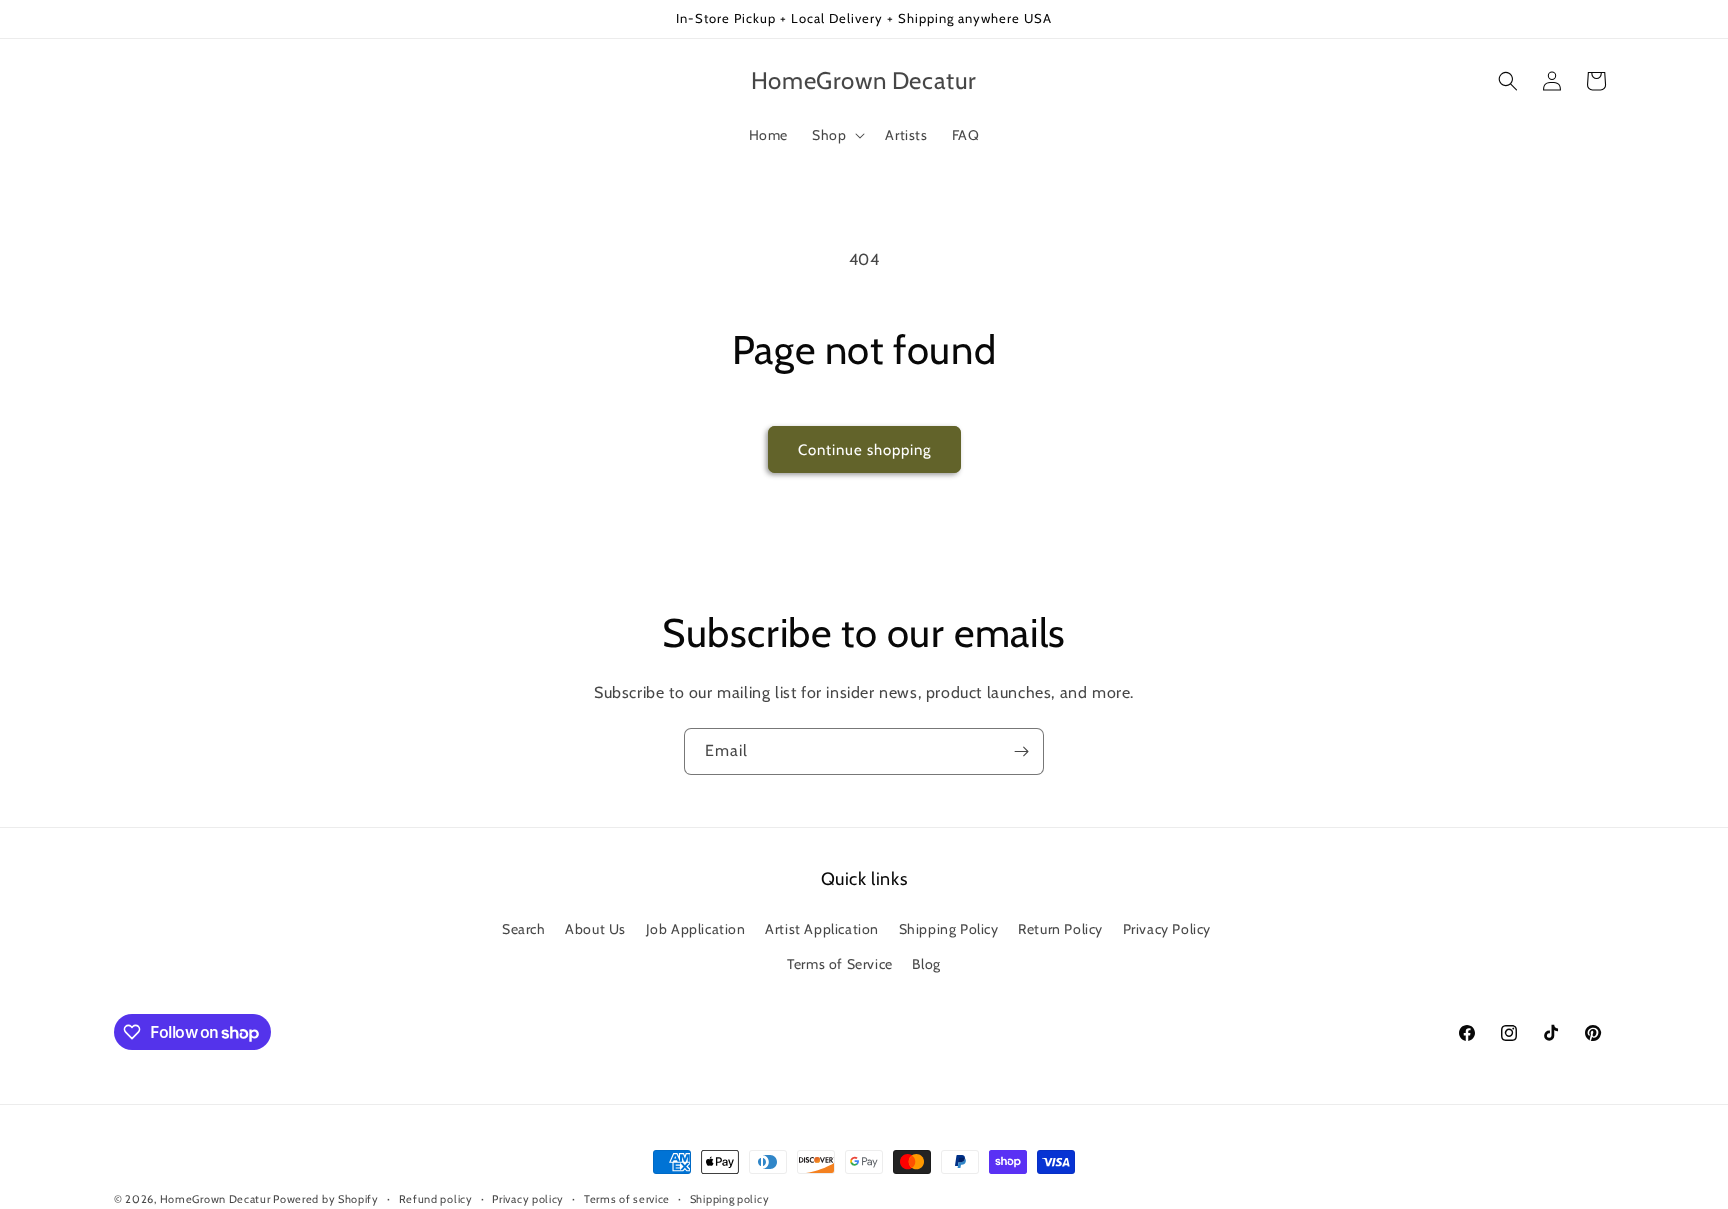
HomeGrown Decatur (217, 1199)
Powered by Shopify (326, 1199)
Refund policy (436, 1199)
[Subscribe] (1021, 751)
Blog (926, 964)
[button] (836, 135)
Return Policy (1060, 929)
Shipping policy (730, 1199)
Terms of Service (840, 964)
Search (524, 929)
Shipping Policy (949, 929)
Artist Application (822, 929)
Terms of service (627, 1199)
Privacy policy (528, 1199)
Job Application (696, 929)
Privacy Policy (1167, 929)
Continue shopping (864, 450)
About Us (595, 929)
